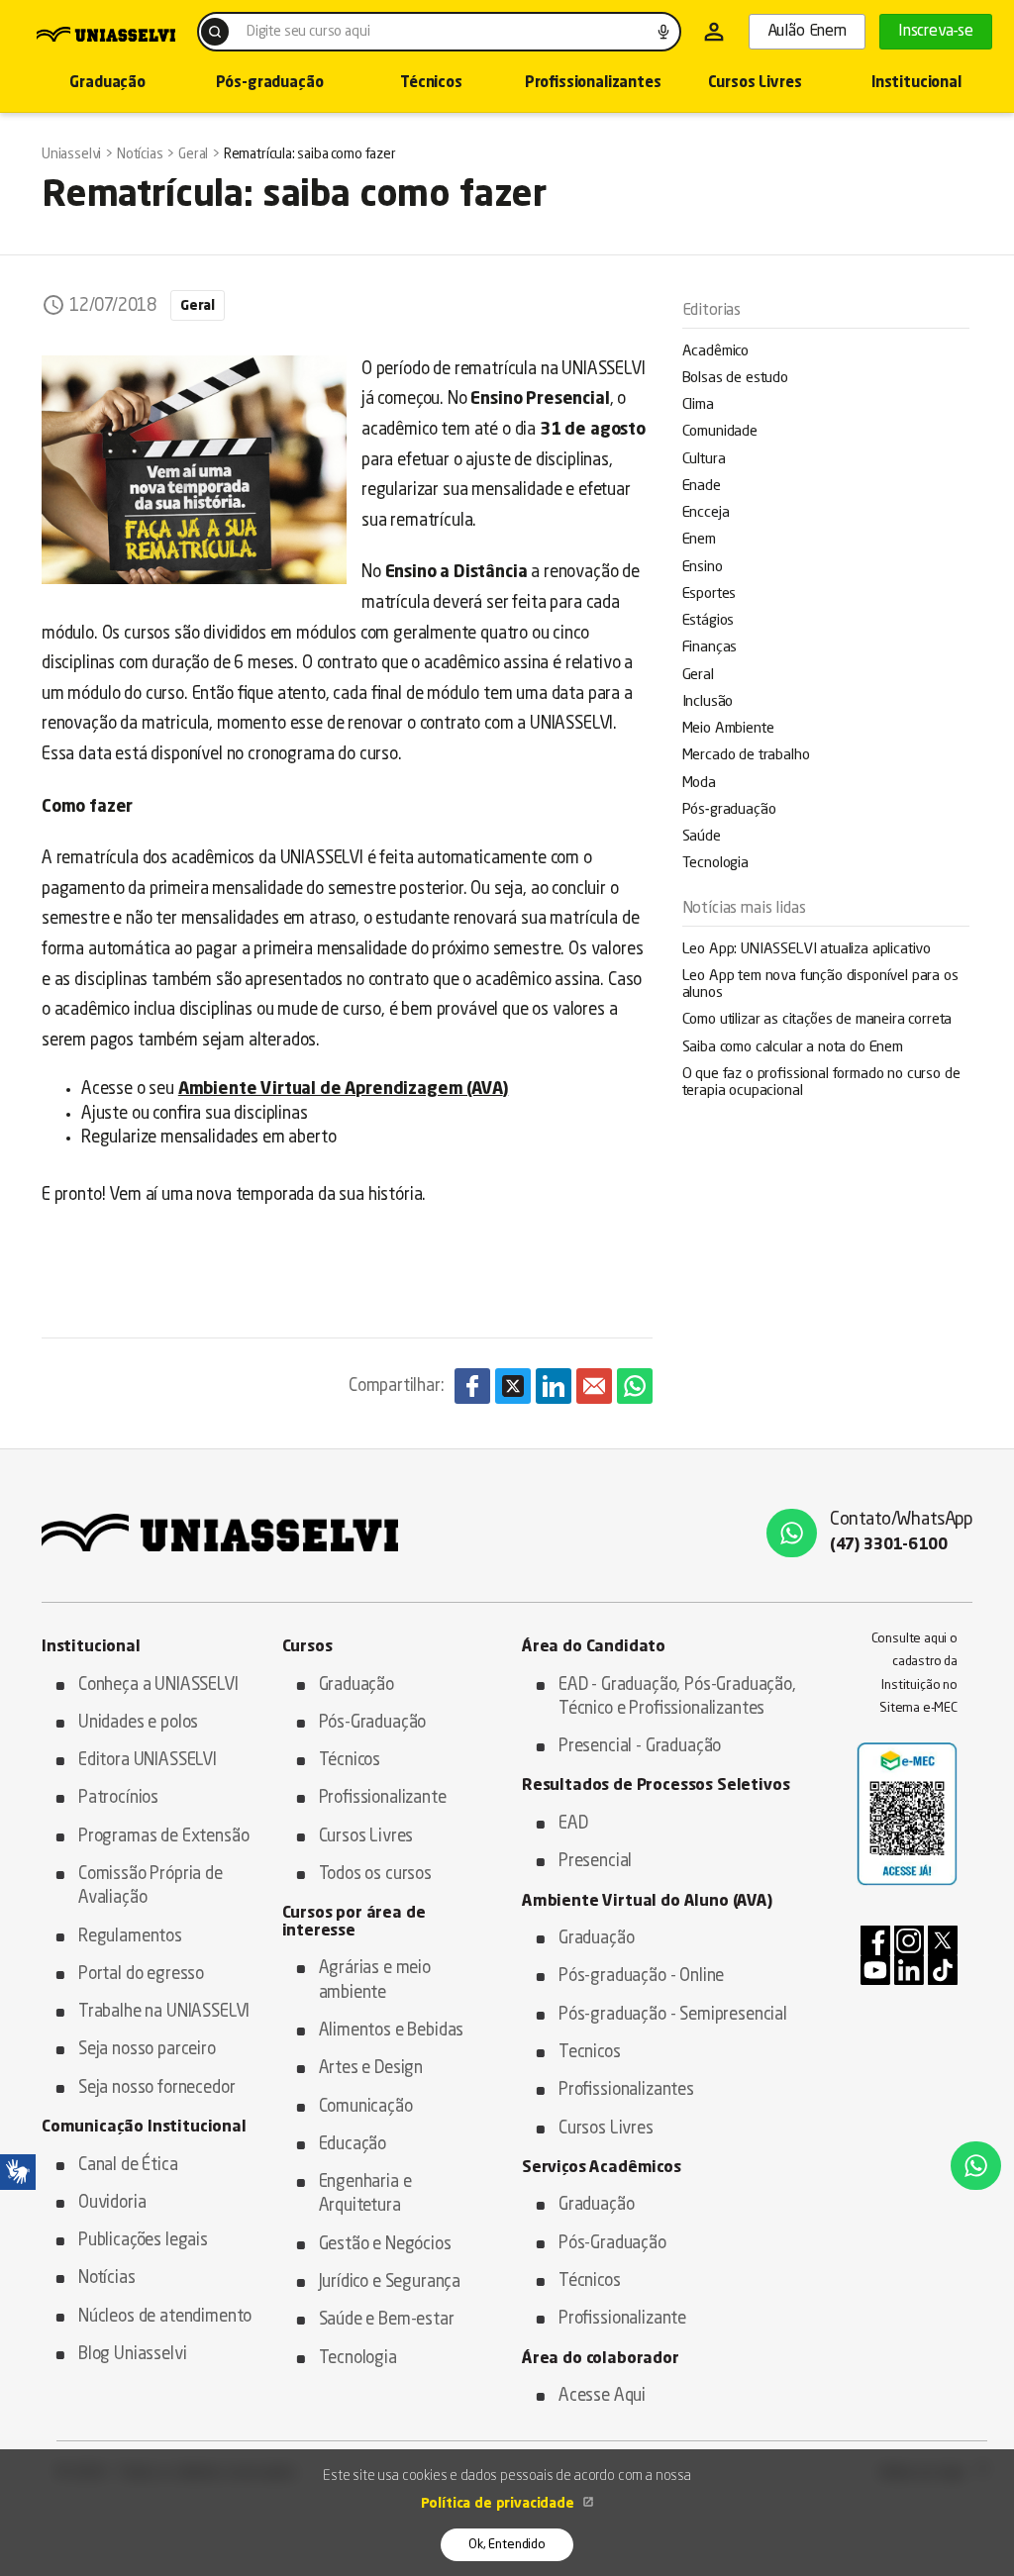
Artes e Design (371, 2069)
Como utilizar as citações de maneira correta (817, 1020)
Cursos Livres (755, 84)
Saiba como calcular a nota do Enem (793, 1048)
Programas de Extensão (163, 1837)
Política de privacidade (500, 2504)
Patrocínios (118, 1798)
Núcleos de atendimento (165, 2317)
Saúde (702, 837)
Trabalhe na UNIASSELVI (164, 2012)
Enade (702, 487)
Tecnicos (590, 2053)
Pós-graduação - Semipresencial (673, 2015)
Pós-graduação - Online (641, 1977)
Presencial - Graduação (640, 1747)
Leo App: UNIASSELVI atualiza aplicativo (807, 950)
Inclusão (708, 702)
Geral (698, 676)
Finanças (710, 648)
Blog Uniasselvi (132, 2355)
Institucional (916, 84)
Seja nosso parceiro (147, 2050)
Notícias (107, 2279)
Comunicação (366, 2107)
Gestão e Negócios (385, 2245)
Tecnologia (715, 864)
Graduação (107, 84)
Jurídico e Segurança (390, 2282)
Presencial (595, 1862)
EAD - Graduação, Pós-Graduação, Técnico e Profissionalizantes (677, 1697)
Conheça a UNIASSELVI (158, 1685)
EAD (573, 1824)
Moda (699, 784)
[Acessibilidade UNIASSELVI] (18, 2172)
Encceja (706, 513)
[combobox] (439, 32)
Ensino (703, 568)
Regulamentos (130, 1937)
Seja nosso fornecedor (156, 2088)
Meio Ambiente (728, 729)
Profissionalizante (383, 1798)
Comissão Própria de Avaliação (151, 1886)
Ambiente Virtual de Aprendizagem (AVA (341, 1090)
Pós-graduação (270, 84)
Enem (699, 540)
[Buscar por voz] (663, 32)
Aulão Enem (807, 32)
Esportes (710, 594)
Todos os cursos (375, 1875)
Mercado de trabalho (746, 756)
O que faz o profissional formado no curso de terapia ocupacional (821, 1083)
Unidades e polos (138, 1723)
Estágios (709, 621)
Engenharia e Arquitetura (365, 2194)
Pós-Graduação (373, 1723)
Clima (698, 405)
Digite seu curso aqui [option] (308, 32)
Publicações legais (143, 2241)
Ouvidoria (112, 2203)
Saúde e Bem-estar (387, 2320)
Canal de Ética (128, 2166)
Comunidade (720, 432)
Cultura (704, 460)
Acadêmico (715, 352)
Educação (353, 2145)
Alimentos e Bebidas (392, 2031)
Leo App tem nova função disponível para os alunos (820, 985)
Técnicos (431, 84)
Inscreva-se (936, 32)
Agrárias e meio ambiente (375, 1981)
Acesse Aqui (602, 2396)
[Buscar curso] (215, 32)
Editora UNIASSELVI (148, 1761)
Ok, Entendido (507, 2545)
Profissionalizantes (593, 84)
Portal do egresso (141, 1975)
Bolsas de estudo (735, 379)
